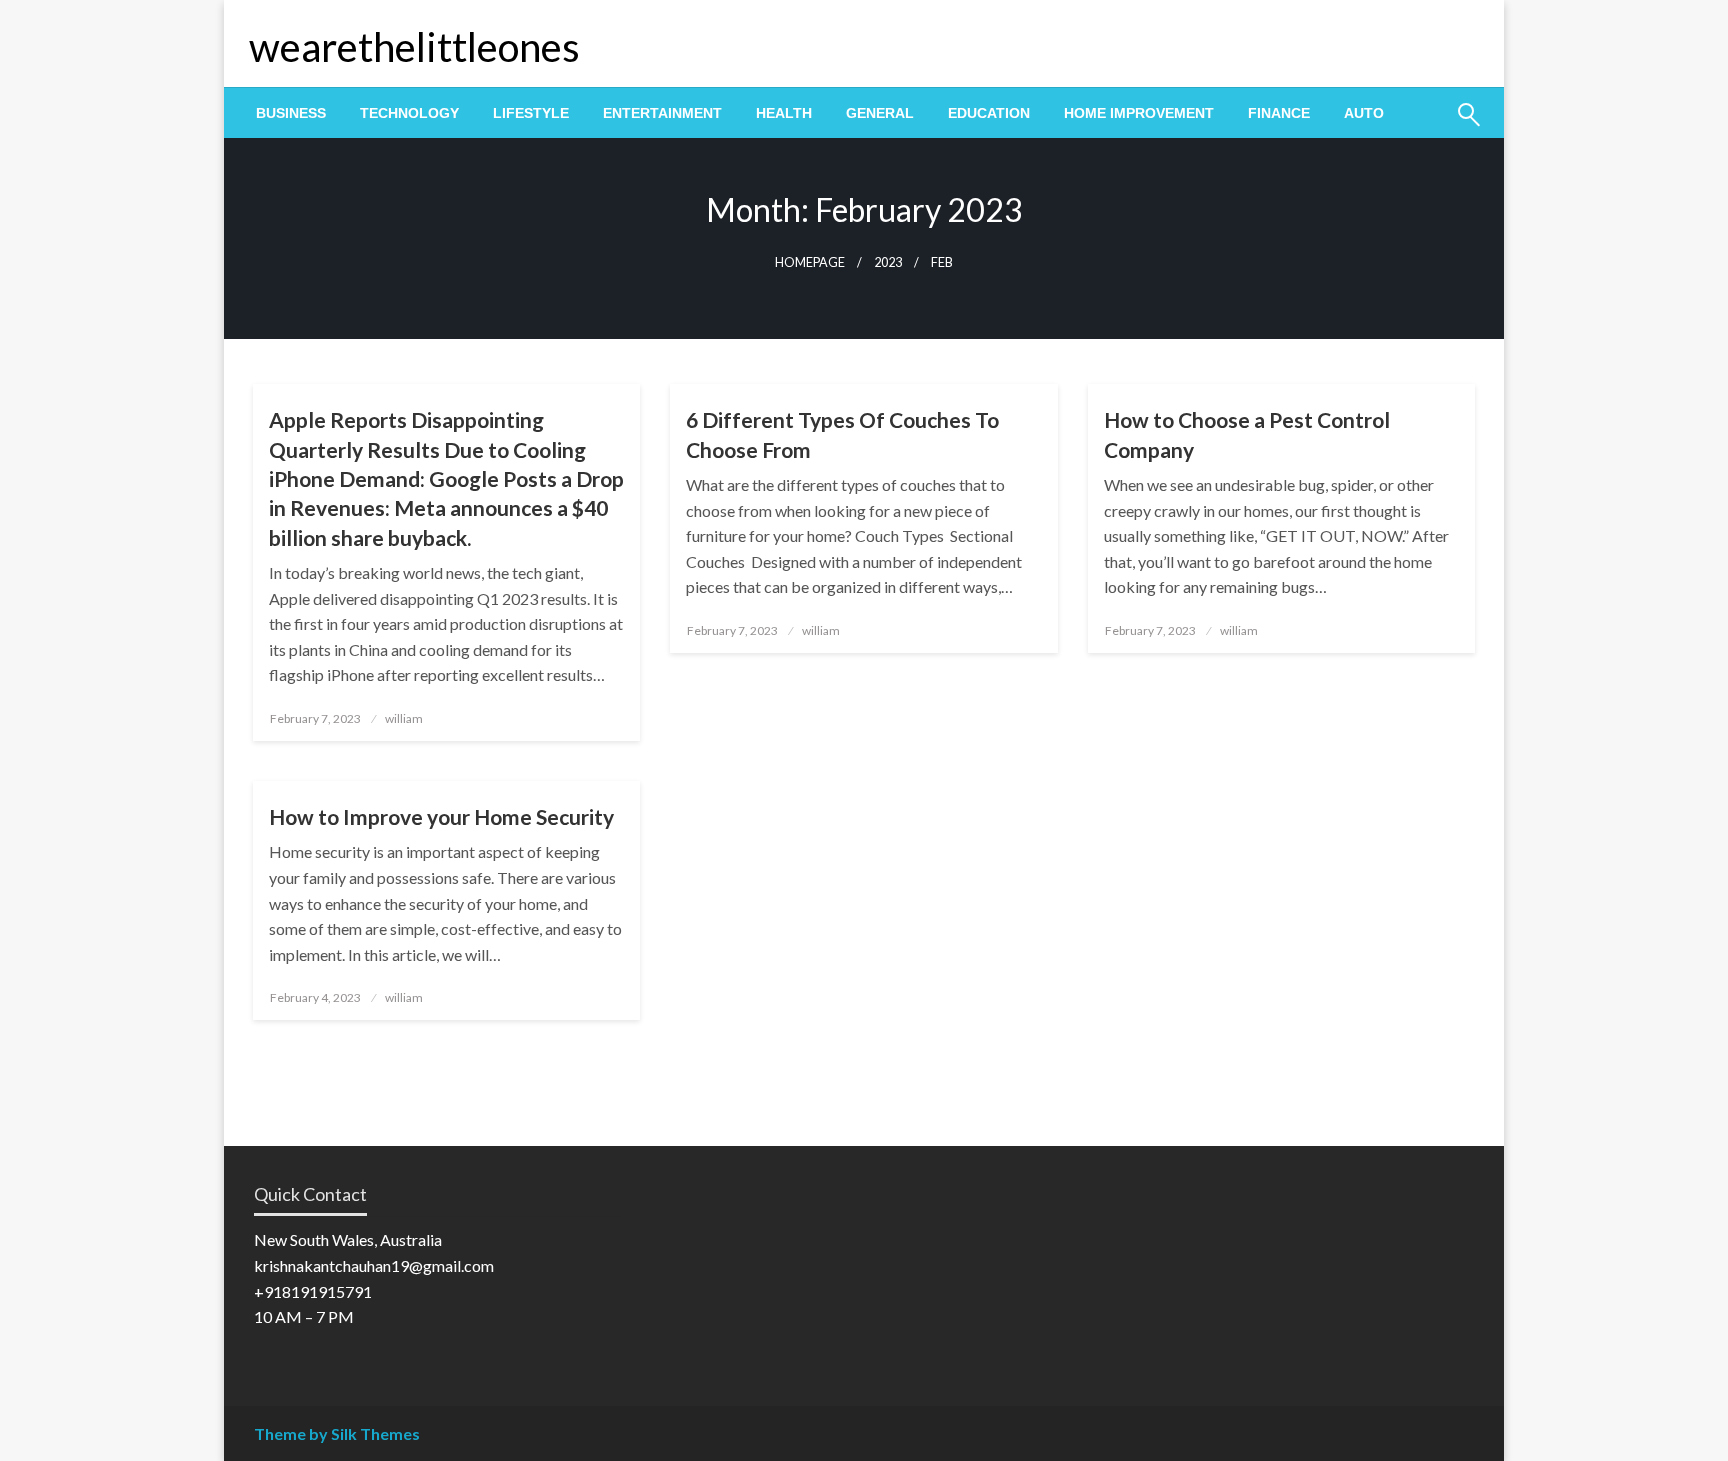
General (880, 113)
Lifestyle (531, 113)
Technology (409, 113)
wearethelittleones (414, 47)
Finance (1279, 113)
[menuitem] (291, 113)
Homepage (810, 262)
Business (291, 113)
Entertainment (662, 113)
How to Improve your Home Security (441, 816)
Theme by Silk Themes (337, 1433)
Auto (1364, 113)
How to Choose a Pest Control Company (1247, 434)
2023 (888, 262)
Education (989, 113)
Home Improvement (1139, 113)
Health (784, 113)
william (404, 718)
